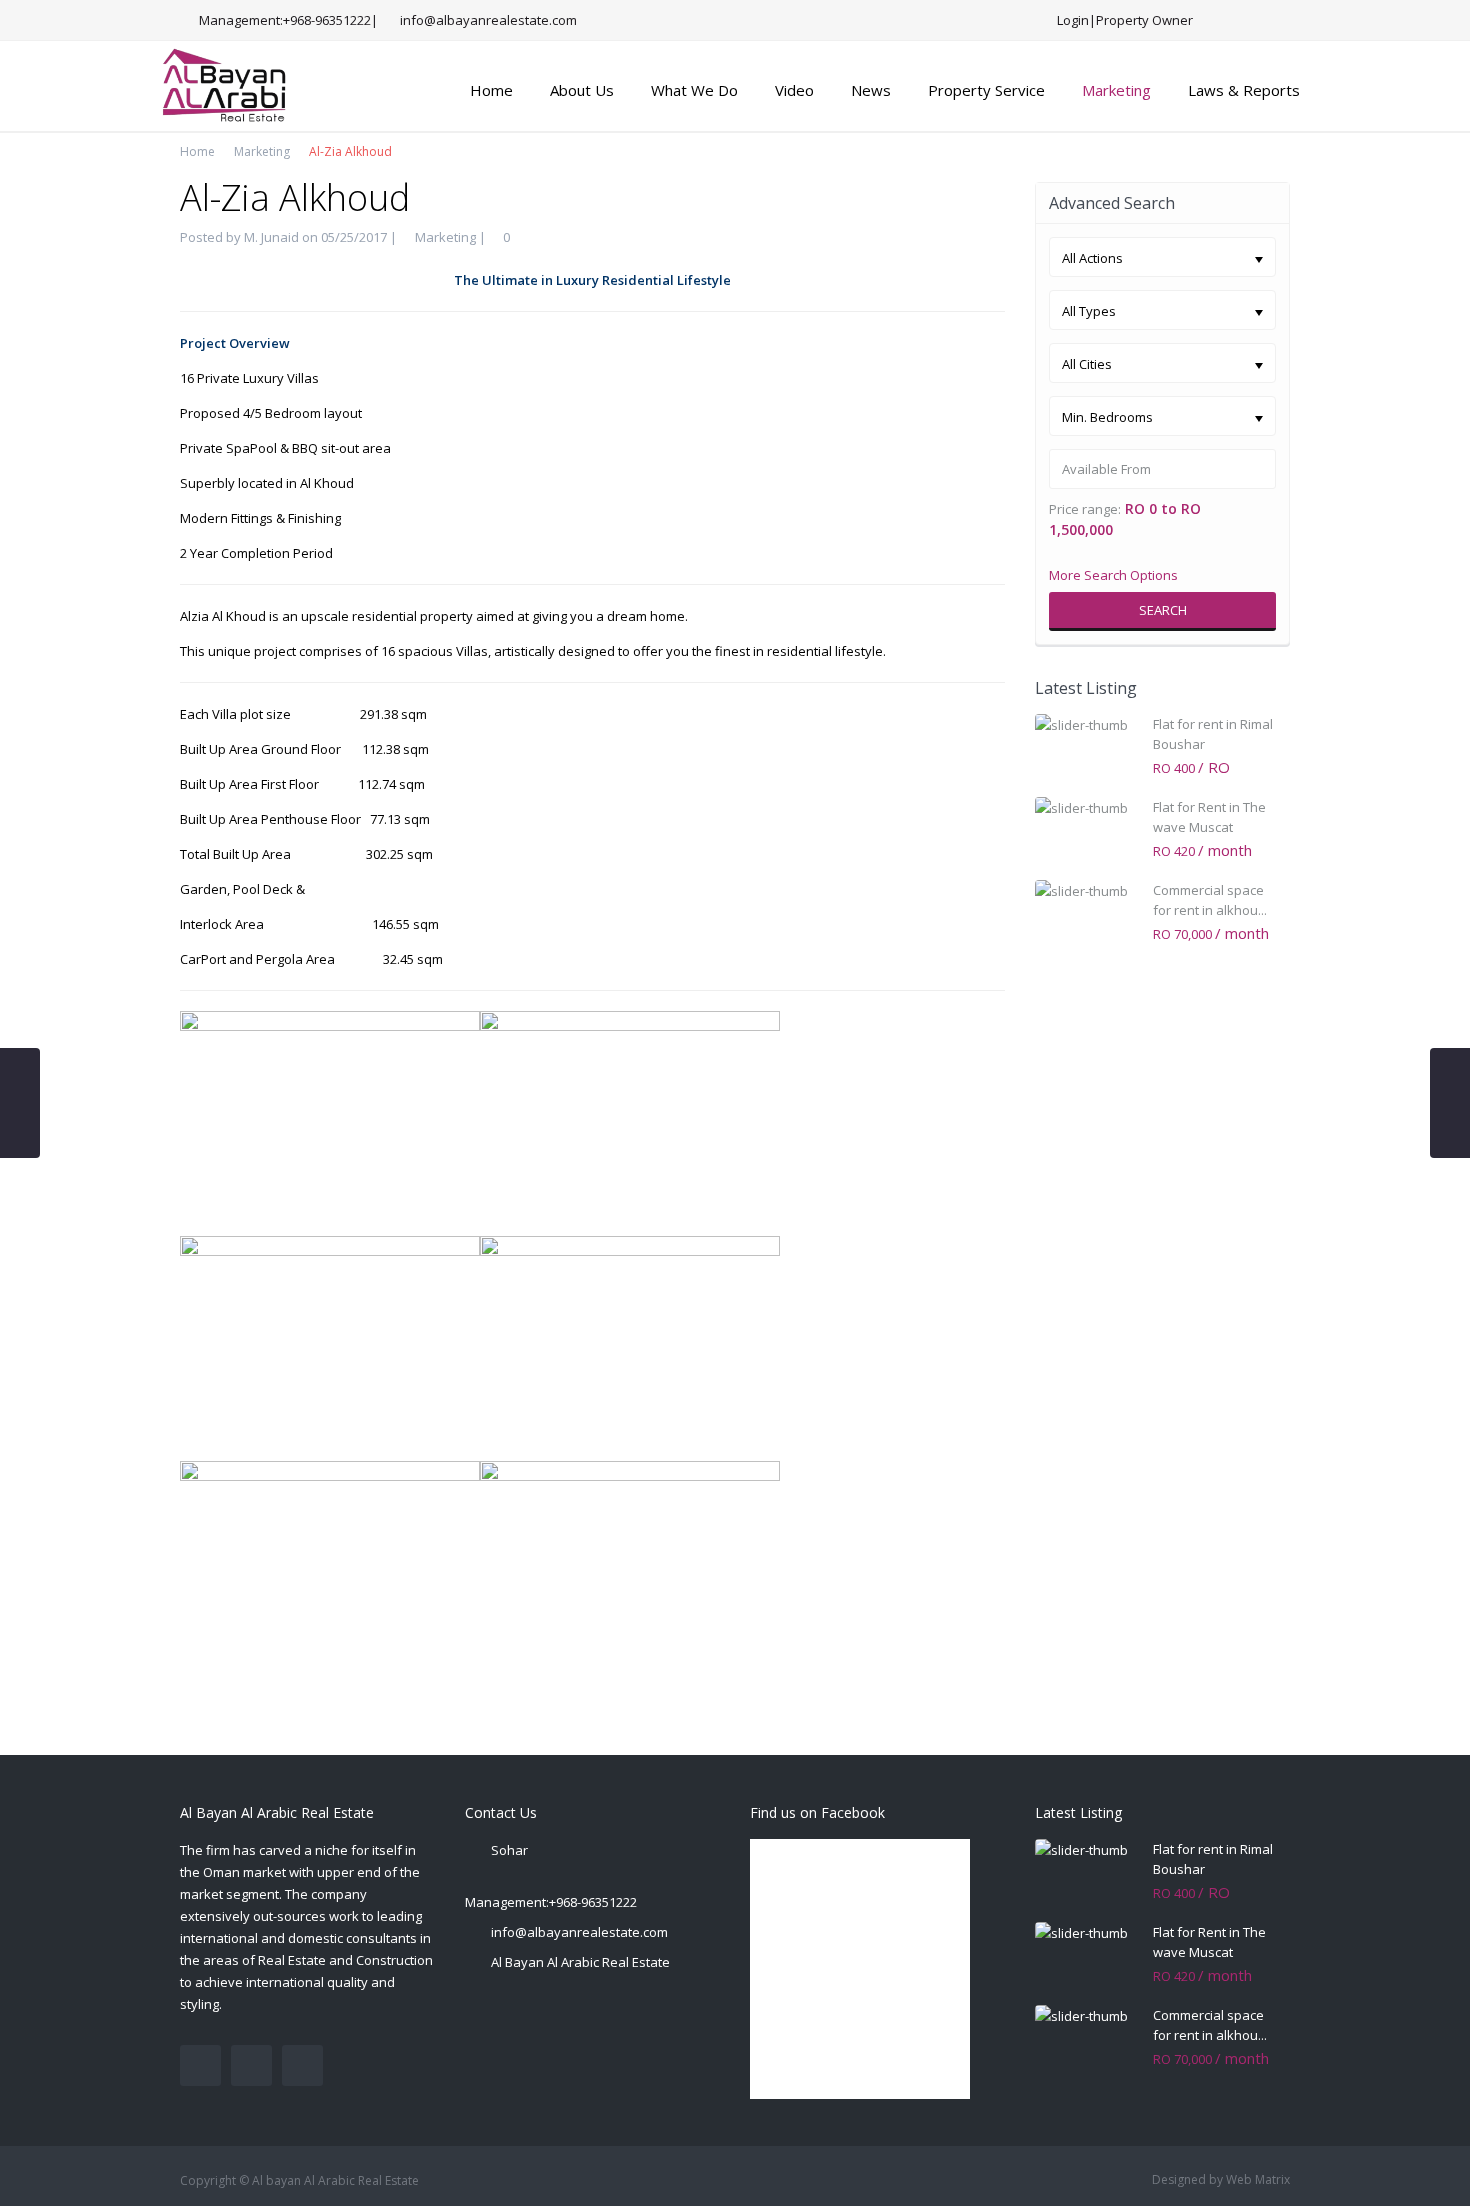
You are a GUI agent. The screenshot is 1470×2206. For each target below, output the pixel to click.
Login (1073, 20)
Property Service (986, 90)
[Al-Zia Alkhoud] (330, 1122)
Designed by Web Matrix (1221, 2179)
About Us (582, 90)
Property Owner (1144, 20)
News (871, 90)
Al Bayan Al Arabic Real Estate (580, 1962)
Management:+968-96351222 (551, 1902)
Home (491, 90)
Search (1163, 610)
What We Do (694, 90)
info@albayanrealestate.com (579, 1932)
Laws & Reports (1244, 90)
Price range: (1085, 509)
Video (794, 90)
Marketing (1116, 90)
